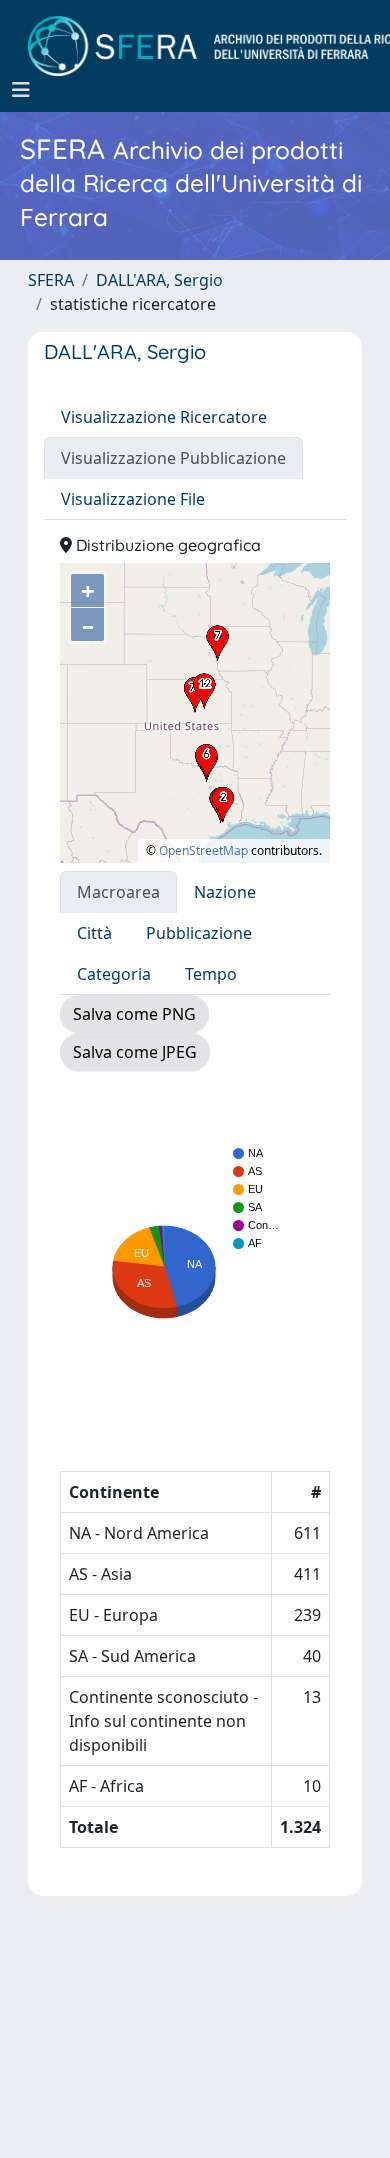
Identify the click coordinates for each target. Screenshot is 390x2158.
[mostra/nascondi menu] (21, 90)
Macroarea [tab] (118, 892)
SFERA (51, 280)
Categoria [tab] (114, 974)
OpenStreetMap (203, 850)
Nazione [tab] (225, 892)
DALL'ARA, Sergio (159, 280)
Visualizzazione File (133, 499)
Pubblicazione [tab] (199, 933)
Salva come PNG (134, 1014)
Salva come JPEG (135, 1052)
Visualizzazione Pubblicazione (173, 458)
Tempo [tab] (211, 974)
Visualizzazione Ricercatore (164, 417)
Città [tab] (94, 933)
